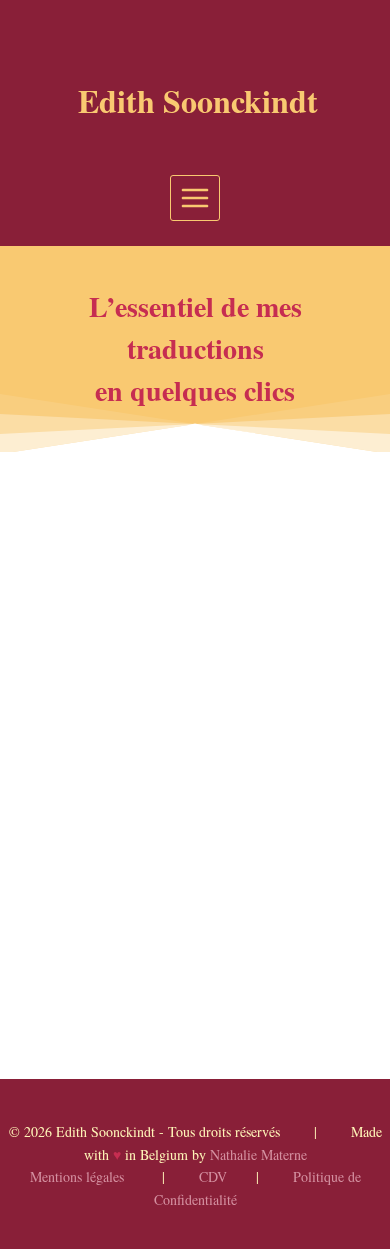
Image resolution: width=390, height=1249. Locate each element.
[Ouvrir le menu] (195, 197)
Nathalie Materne (258, 1154)
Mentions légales (77, 1176)
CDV (213, 1176)
